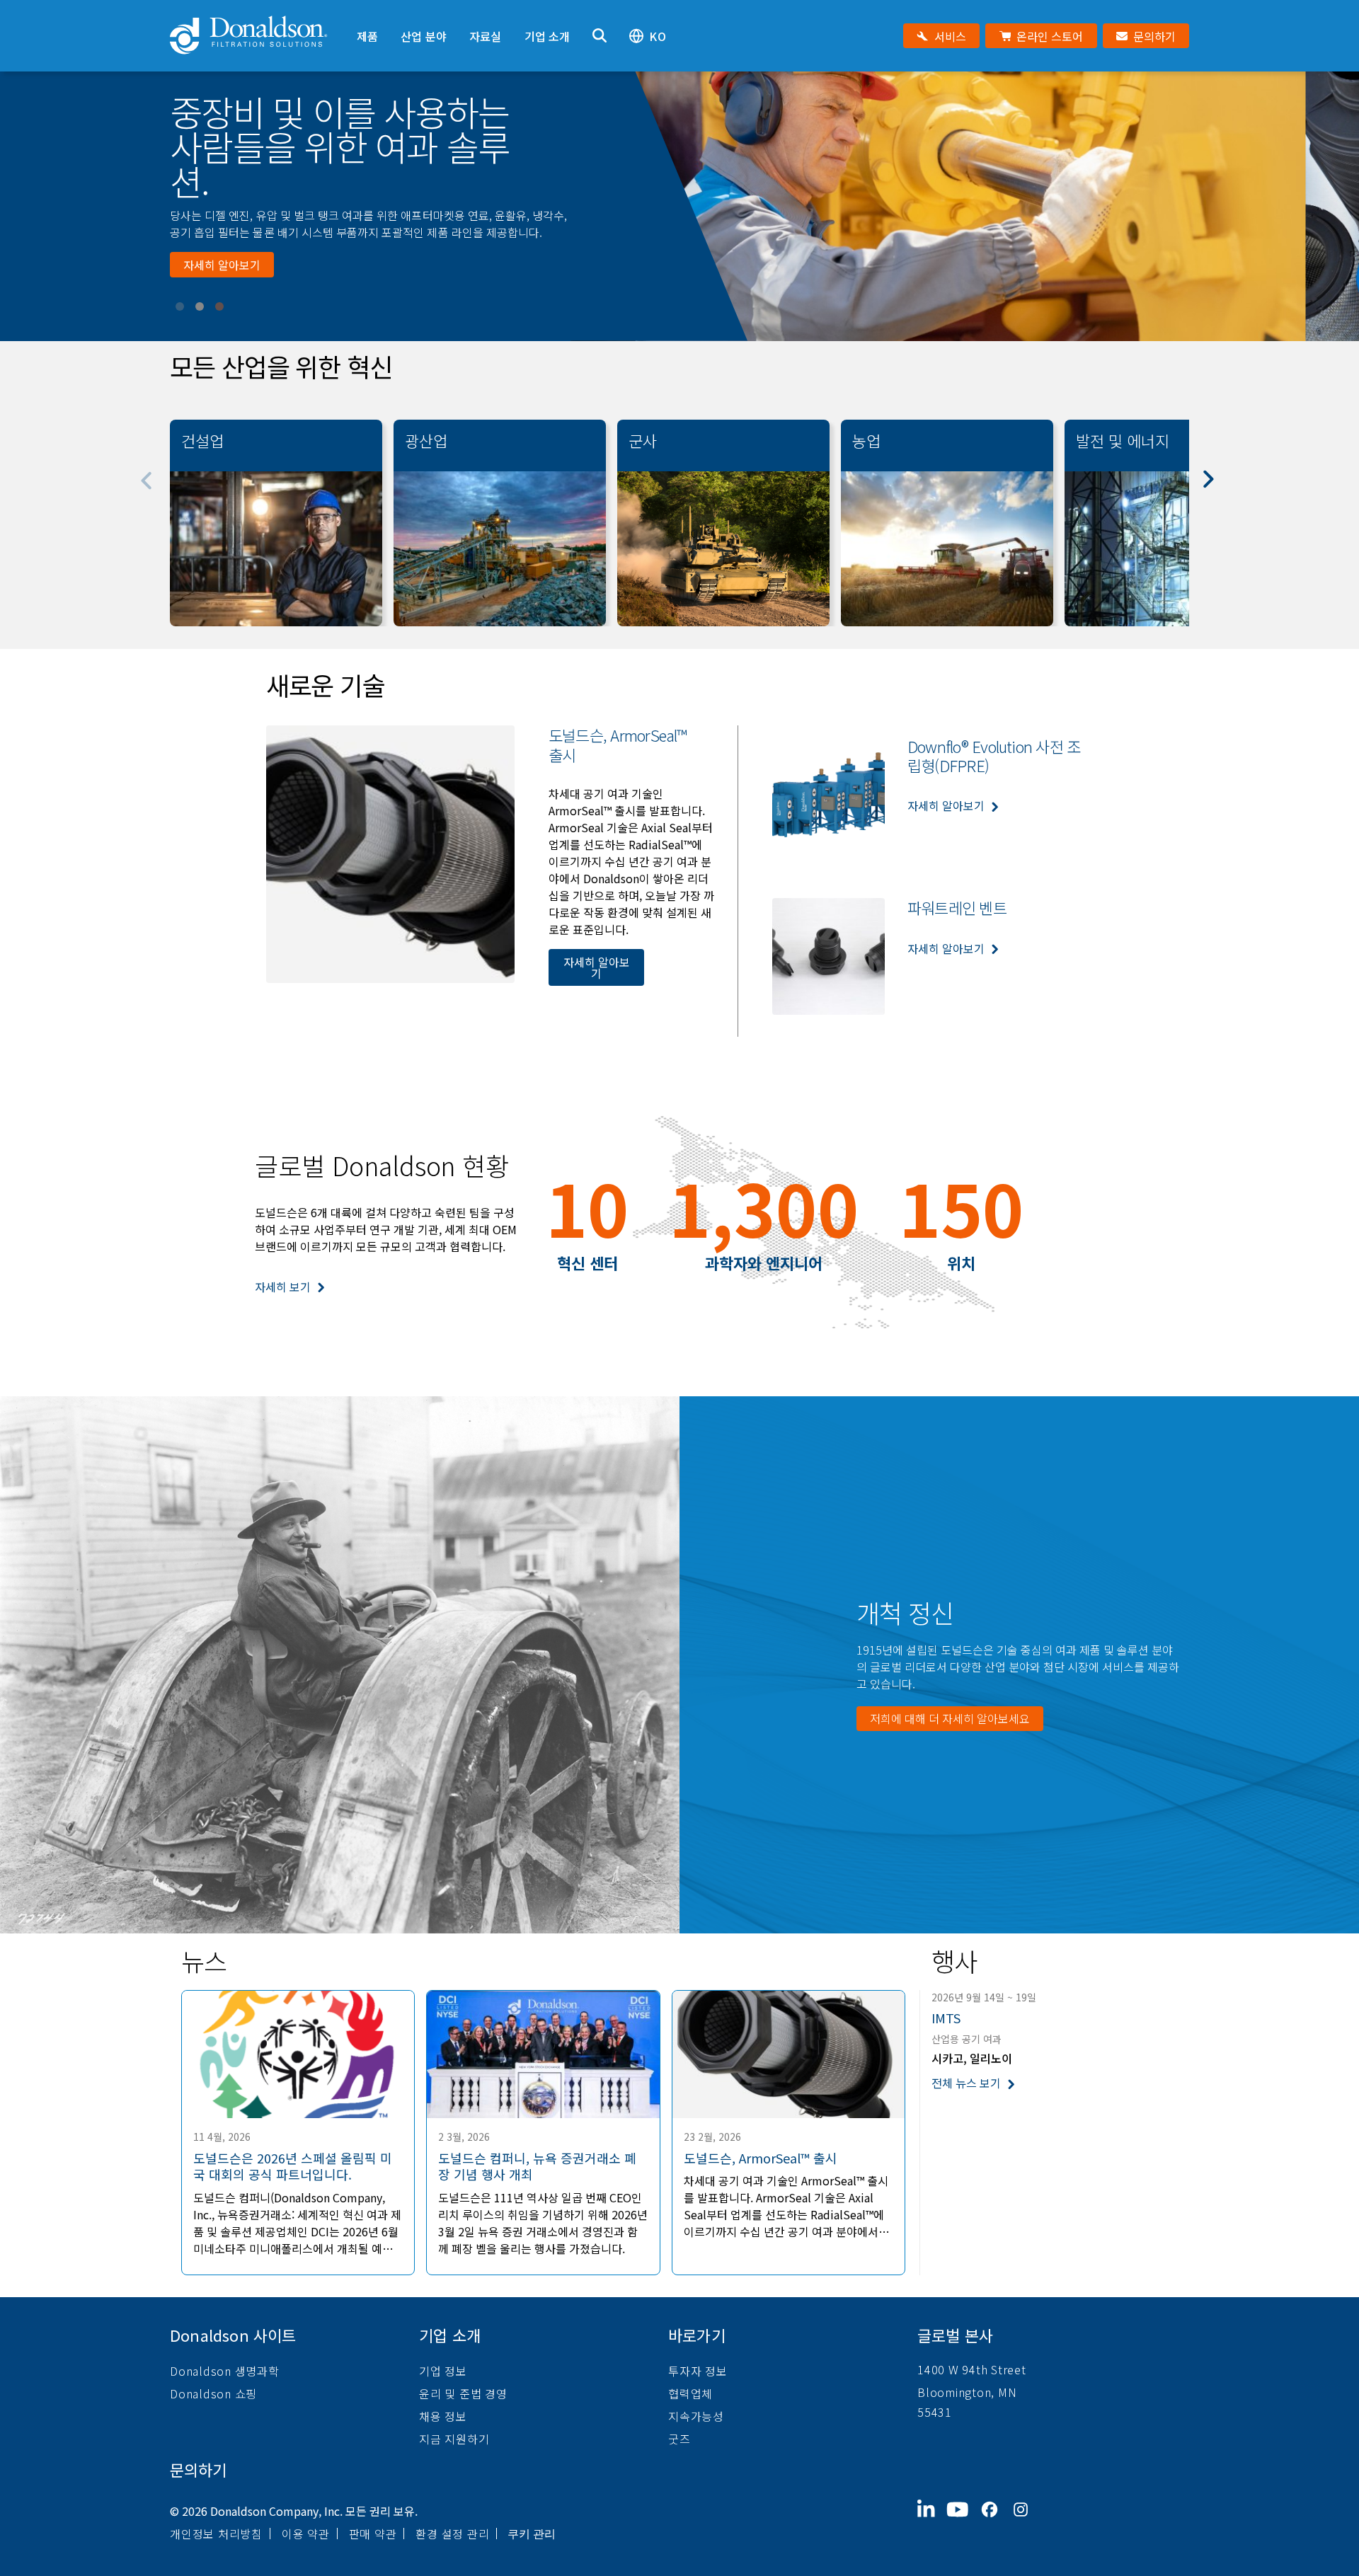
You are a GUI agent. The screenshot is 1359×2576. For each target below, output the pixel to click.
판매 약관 (373, 2534)
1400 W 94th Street (972, 2369)
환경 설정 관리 (452, 2534)
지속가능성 (696, 2416)
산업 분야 (424, 36)
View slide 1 (180, 306)
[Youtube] (963, 2521)
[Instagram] (1026, 2521)
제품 (367, 36)
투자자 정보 (698, 2371)
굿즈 (679, 2439)
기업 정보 (443, 2371)
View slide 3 (219, 306)
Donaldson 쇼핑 (213, 2393)
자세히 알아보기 (222, 248)
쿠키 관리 (532, 2534)
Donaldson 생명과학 (225, 2371)
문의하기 (198, 2469)
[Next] (1216, 489)
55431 (935, 2412)
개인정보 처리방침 (216, 2534)
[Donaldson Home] (258, 36)
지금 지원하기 (454, 2439)
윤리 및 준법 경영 (463, 2393)
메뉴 (356, 12)
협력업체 (690, 2393)
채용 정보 (443, 2416)
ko (657, 36)
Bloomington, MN (967, 2392)
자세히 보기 (283, 1287)
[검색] (600, 36)
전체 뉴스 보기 (966, 2083)
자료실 (485, 36)
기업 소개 (547, 36)
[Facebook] (995, 2521)
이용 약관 (306, 2534)
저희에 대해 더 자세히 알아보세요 (950, 1718)
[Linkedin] (932, 2521)
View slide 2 (200, 306)
